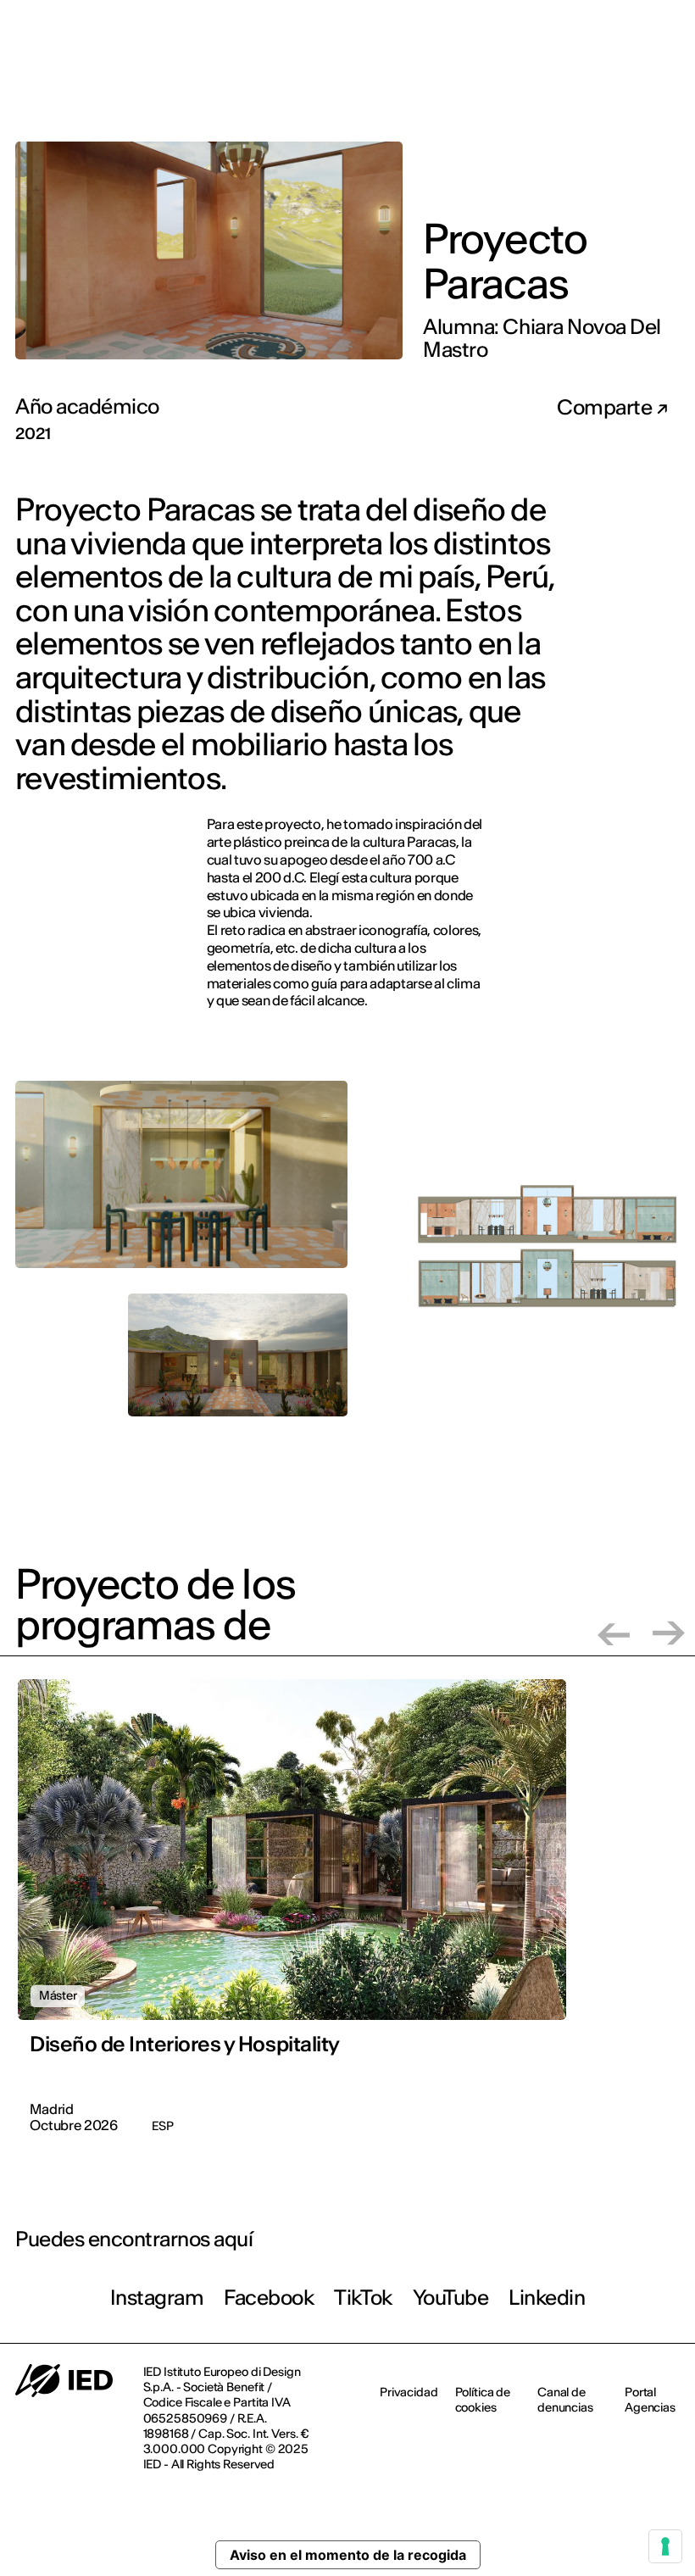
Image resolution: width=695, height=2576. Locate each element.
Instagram (157, 2298)
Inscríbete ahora (459, 82)
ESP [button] (648, 25)
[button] (614, 1633)
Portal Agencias (650, 2400)
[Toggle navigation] (669, 83)
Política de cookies (483, 2400)
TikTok (363, 2298)
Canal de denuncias (565, 2400)
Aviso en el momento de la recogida (348, 2555)
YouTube (451, 2298)
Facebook (269, 2298)
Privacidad (409, 2392)
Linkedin (547, 2298)
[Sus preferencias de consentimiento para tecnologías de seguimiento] (665, 2546)
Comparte (606, 408)
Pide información (587, 81)
